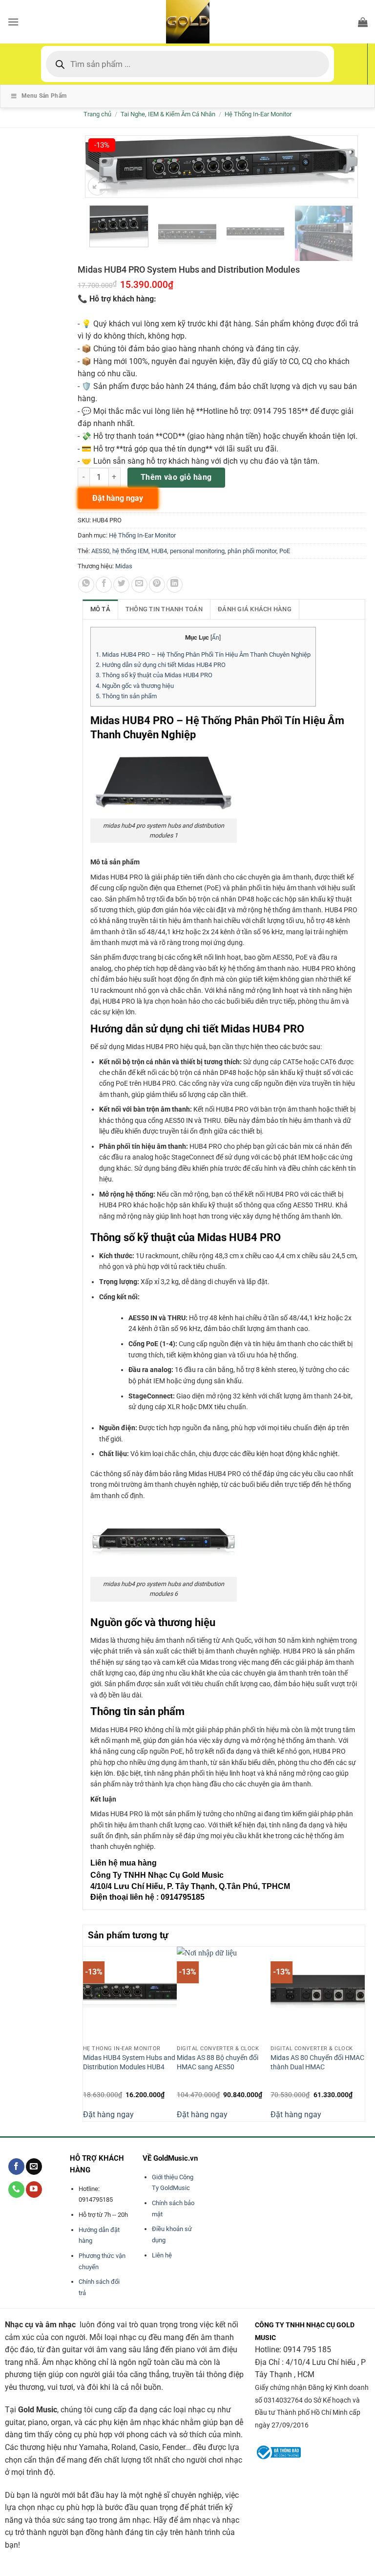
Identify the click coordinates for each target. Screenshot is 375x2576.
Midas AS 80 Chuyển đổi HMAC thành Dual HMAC (317, 2062)
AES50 (100, 551)
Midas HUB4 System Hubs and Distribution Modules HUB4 (129, 2062)
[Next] (359, 2033)
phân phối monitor (252, 551)
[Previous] (88, 2033)
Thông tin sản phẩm (126, 696)
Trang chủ (97, 114)
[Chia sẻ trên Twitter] (121, 585)
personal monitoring (197, 551)
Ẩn (216, 638)
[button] (13, 22)
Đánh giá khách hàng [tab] (255, 609)
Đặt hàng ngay (108, 2114)
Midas (124, 566)
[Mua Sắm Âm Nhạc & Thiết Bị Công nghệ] (187, 22)
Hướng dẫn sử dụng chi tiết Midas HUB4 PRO (161, 665)
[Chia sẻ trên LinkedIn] (175, 585)
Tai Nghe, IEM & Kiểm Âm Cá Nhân (168, 114)
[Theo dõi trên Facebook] (16, 2167)
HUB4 (159, 551)
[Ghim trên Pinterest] (157, 585)
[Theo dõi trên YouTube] (34, 2190)
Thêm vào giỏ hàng (176, 477)
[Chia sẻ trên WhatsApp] (86, 585)
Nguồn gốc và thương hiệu (135, 686)
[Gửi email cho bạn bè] (139, 585)
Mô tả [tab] (100, 609)
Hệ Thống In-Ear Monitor (258, 114)
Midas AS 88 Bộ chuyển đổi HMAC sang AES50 (218, 2062)
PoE (285, 551)
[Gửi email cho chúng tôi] (34, 2167)
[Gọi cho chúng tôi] (16, 2190)
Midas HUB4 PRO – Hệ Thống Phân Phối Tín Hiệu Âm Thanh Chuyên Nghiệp (203, 655)
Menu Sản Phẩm (44, 96)
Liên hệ (162, 2255)
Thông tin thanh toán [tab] (164, 609)
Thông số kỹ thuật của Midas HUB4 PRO (154, 675)
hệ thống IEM (130, 551)
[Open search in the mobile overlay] (187, 64)
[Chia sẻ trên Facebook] (104, 585)
